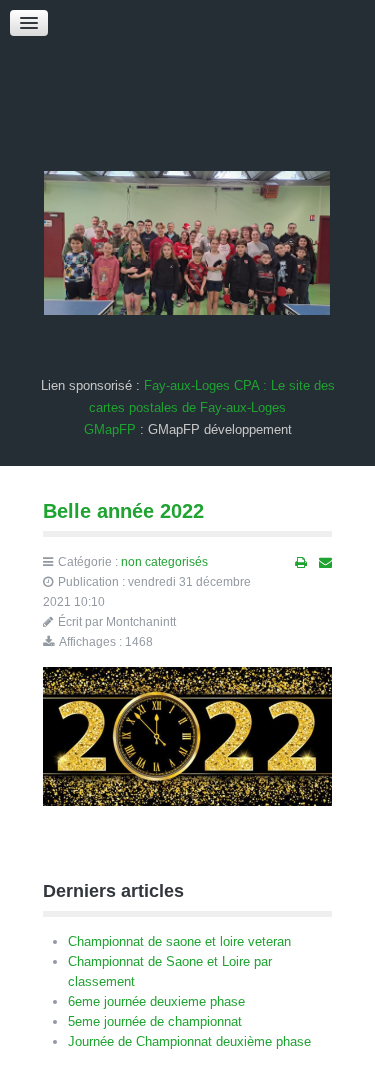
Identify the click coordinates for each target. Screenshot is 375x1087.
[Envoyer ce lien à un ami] (325, 563)
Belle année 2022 (123, 511)
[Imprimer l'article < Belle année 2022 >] (301, 563)
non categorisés (164, 562)
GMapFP (110, 429)
